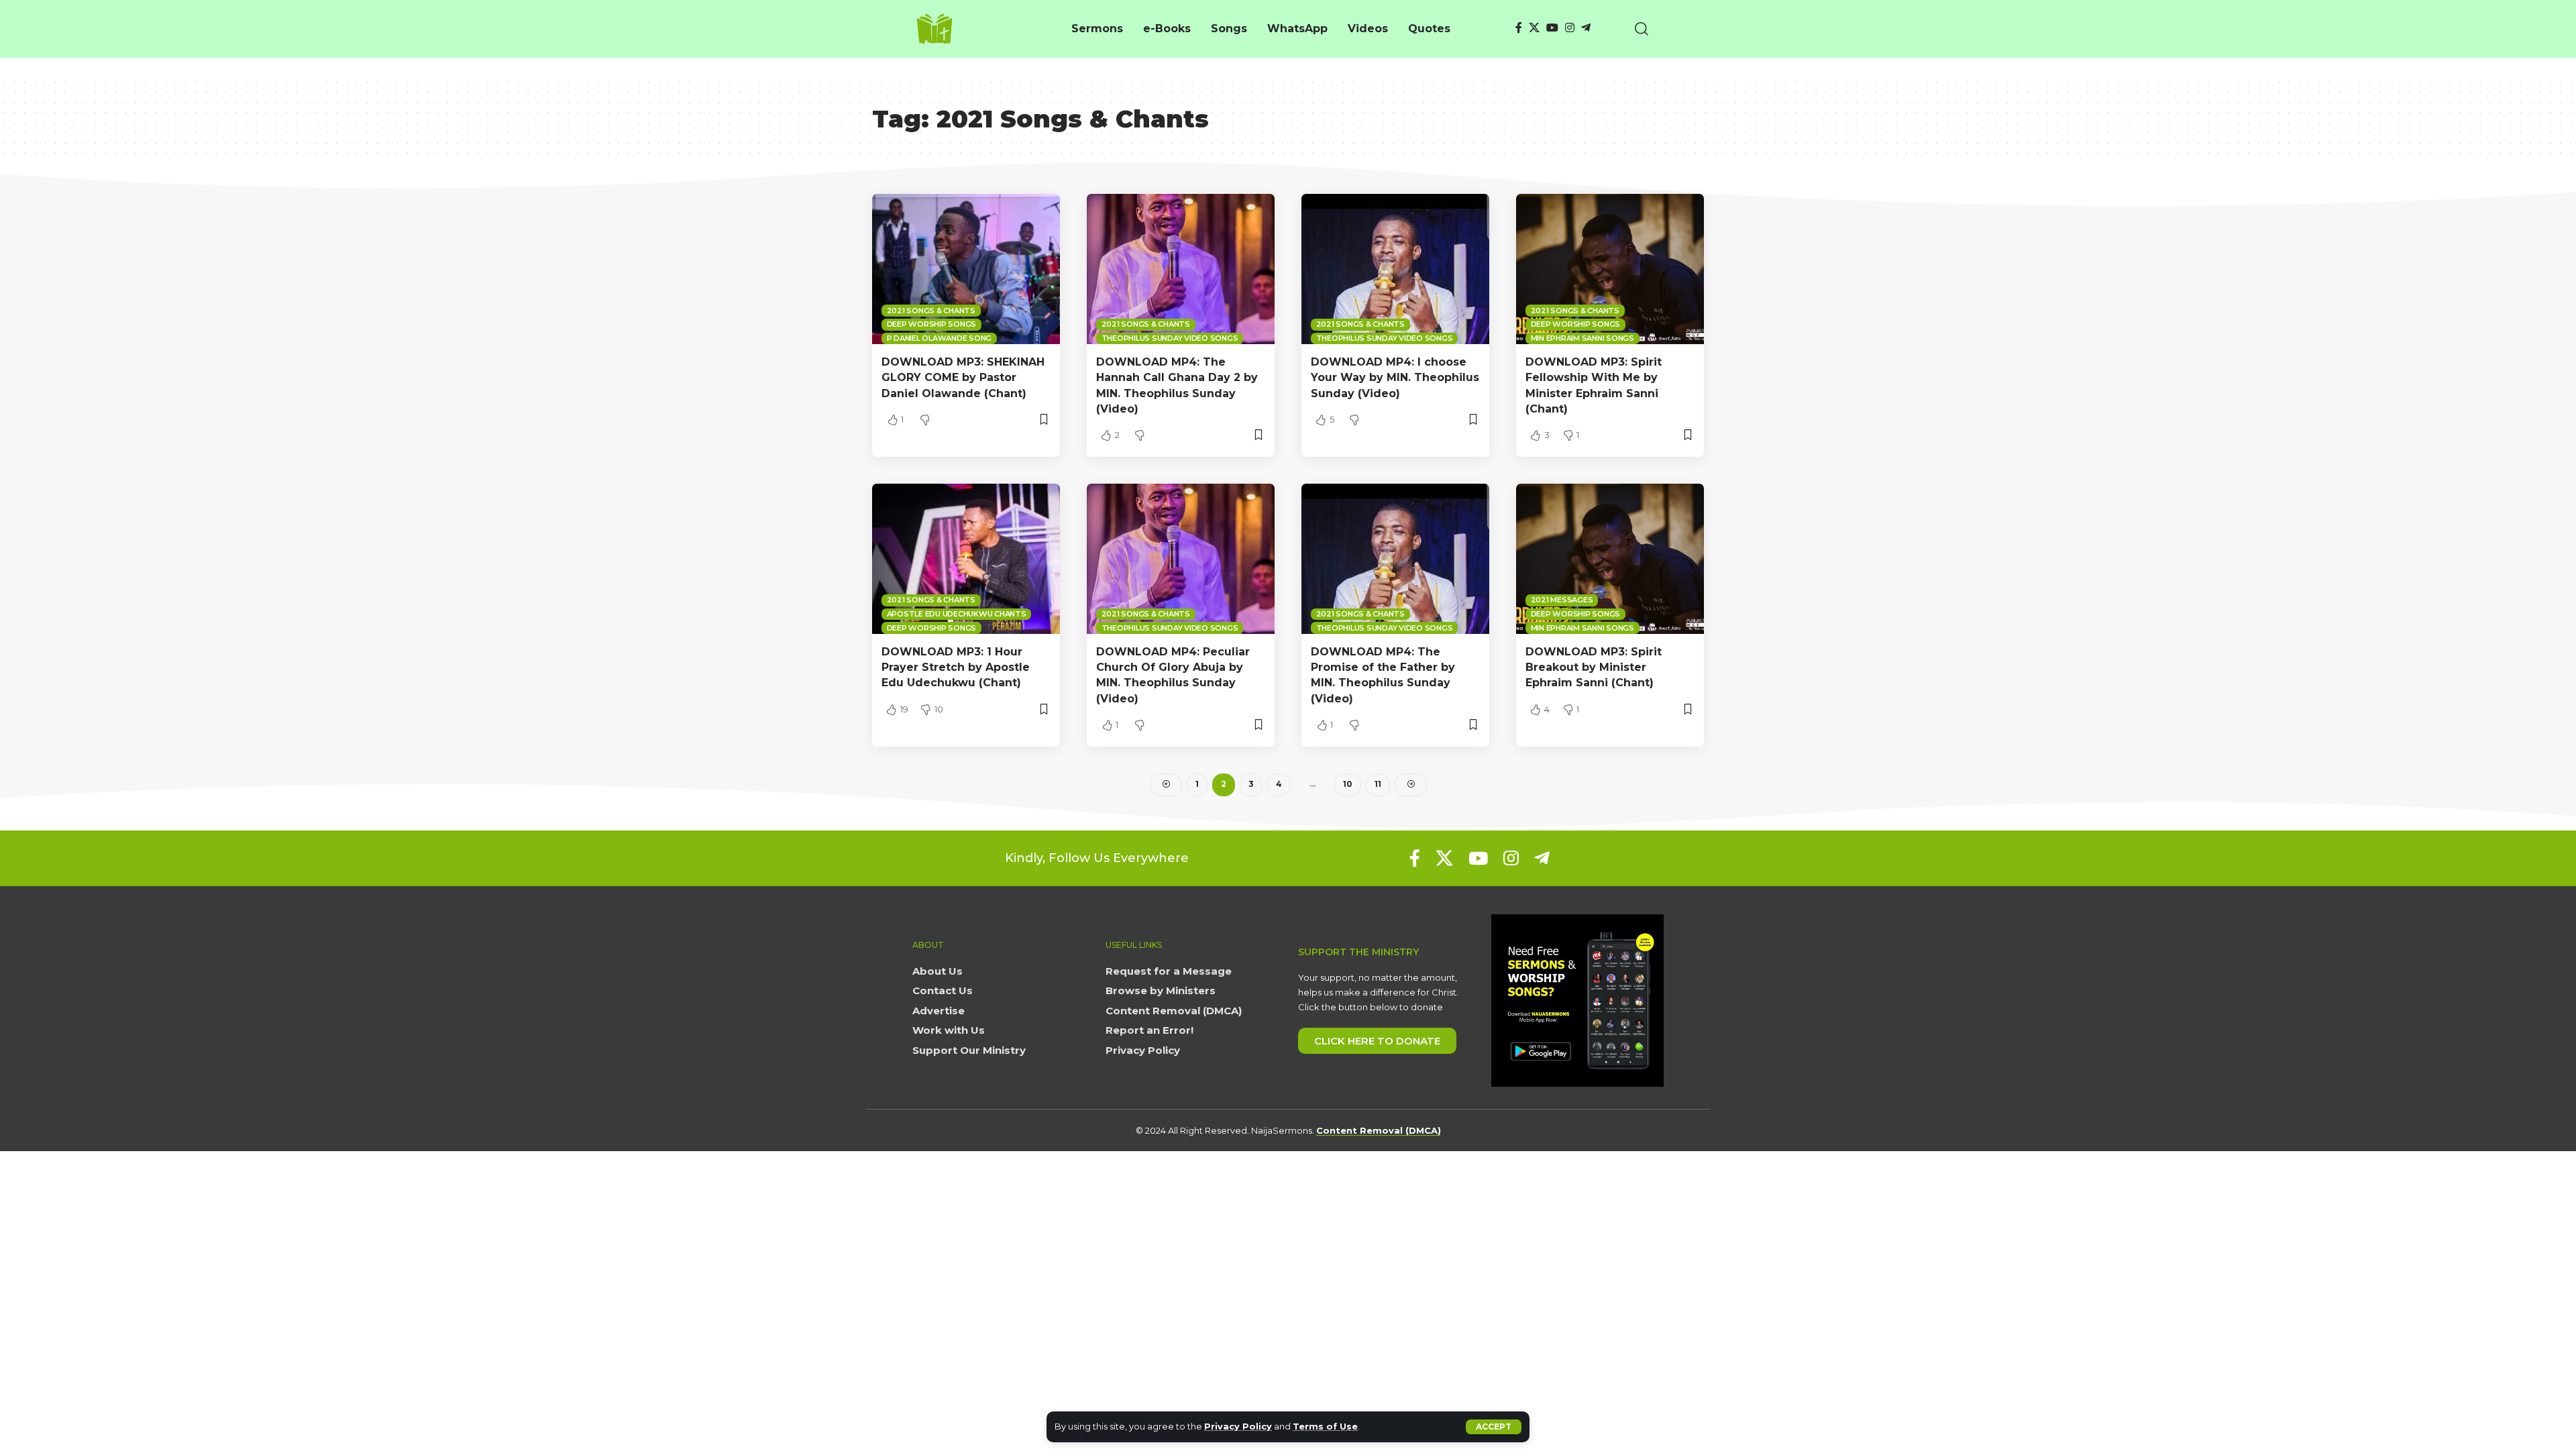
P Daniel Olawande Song (940, 338)
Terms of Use (1325, 1427)
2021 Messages (1562, 600)
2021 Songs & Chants (931, 311)
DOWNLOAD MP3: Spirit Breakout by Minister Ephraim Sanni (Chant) (1594, 667)
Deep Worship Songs (932, 324)
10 (1348, 784)
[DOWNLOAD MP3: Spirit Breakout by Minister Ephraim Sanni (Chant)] (1610, 559)
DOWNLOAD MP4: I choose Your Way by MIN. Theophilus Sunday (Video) (1395, 377)
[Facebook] (1519, 28)
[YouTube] (1552, 28)
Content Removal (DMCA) (1379, 1130)
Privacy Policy (1238, 1427)
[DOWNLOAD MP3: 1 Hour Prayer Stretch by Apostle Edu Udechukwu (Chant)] (966, 559)
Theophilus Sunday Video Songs (1170, 338)
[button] (1494, 1427)
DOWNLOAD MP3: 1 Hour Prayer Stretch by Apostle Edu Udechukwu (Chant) (956, 667)
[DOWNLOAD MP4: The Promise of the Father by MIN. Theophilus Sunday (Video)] (1395, 559)
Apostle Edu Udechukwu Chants (957, 614)
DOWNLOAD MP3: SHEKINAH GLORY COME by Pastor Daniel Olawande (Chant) (963, 377)
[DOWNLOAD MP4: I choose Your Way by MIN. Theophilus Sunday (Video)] (1395, 269)
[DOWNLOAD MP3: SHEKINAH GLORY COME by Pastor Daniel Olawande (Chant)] (966, 269)
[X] (1534, 28)
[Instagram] (1570, 28)
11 (1378, 784)
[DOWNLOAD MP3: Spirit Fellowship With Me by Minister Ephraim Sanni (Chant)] (1610, 269)
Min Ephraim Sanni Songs (1582, 338)
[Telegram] (1586, 28)
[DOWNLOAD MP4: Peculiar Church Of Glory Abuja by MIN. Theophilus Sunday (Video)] (1181, 559)
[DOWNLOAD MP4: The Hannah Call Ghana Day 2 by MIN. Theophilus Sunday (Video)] (1181, 269)
